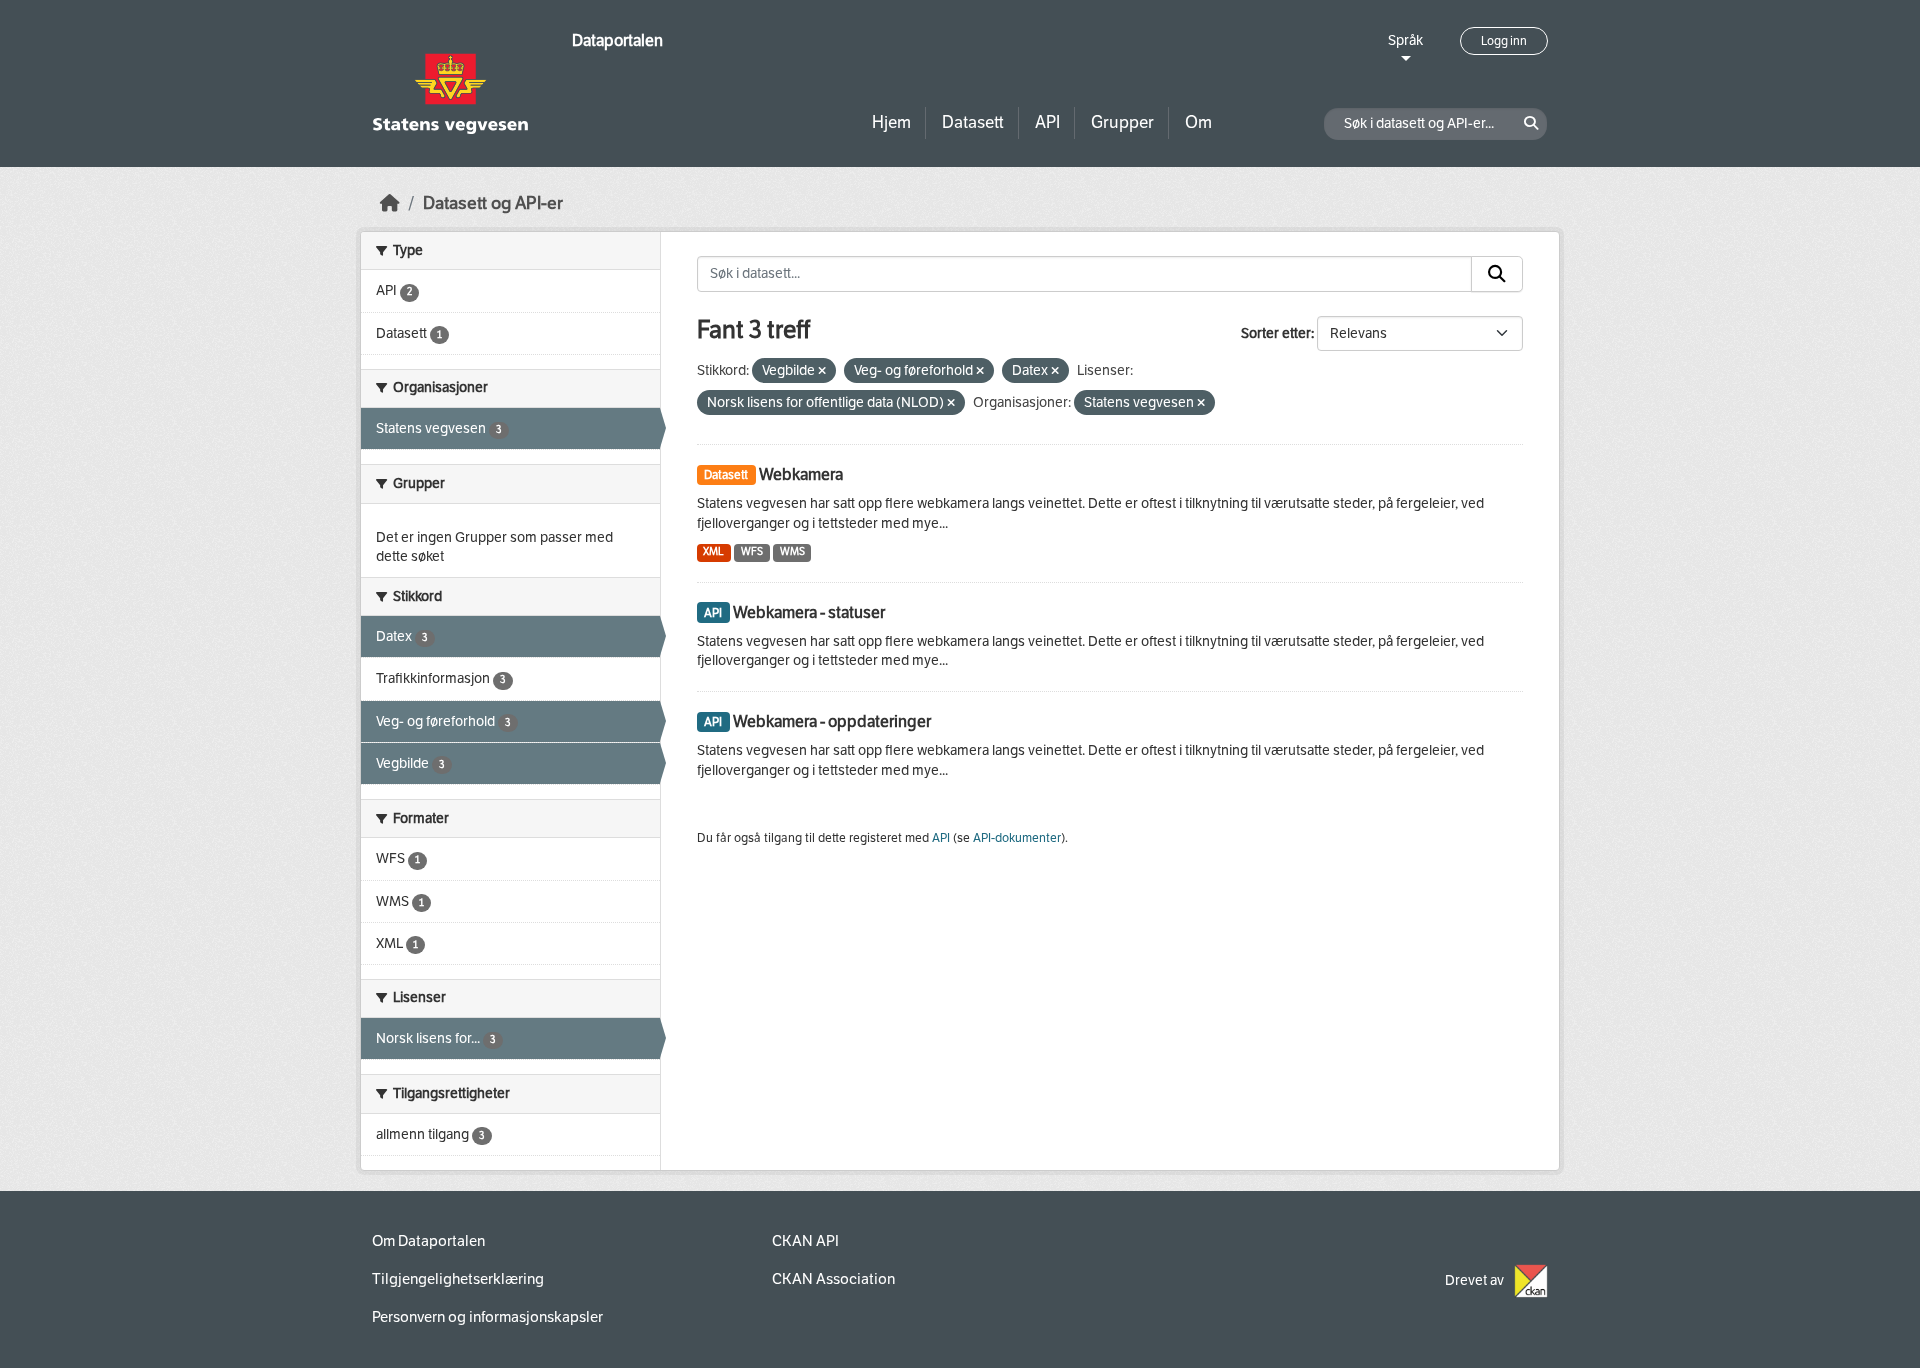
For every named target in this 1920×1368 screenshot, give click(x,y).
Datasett (973, 122)
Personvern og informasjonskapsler (487, 1317)
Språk (1405, 40)
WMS (792, 551)
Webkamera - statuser (809, 612)
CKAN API (805, 1241)
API (1047, 122)
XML (713, 551)
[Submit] (1497, 274)
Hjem (891, 122)
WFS (752, 551)
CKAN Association (833, 1279)
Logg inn (1504, 41)
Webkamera (801, 474)
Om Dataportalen (428, 1241)
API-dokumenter (1017, 838)
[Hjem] (390, 203)
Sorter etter (1276, 333)
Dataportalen (617, 40)
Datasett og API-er (493, 203)
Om (1198, 122)
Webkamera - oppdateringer (832, 721)
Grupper (1122, 122)
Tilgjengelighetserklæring (458, 1279)
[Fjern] (822, 371)
